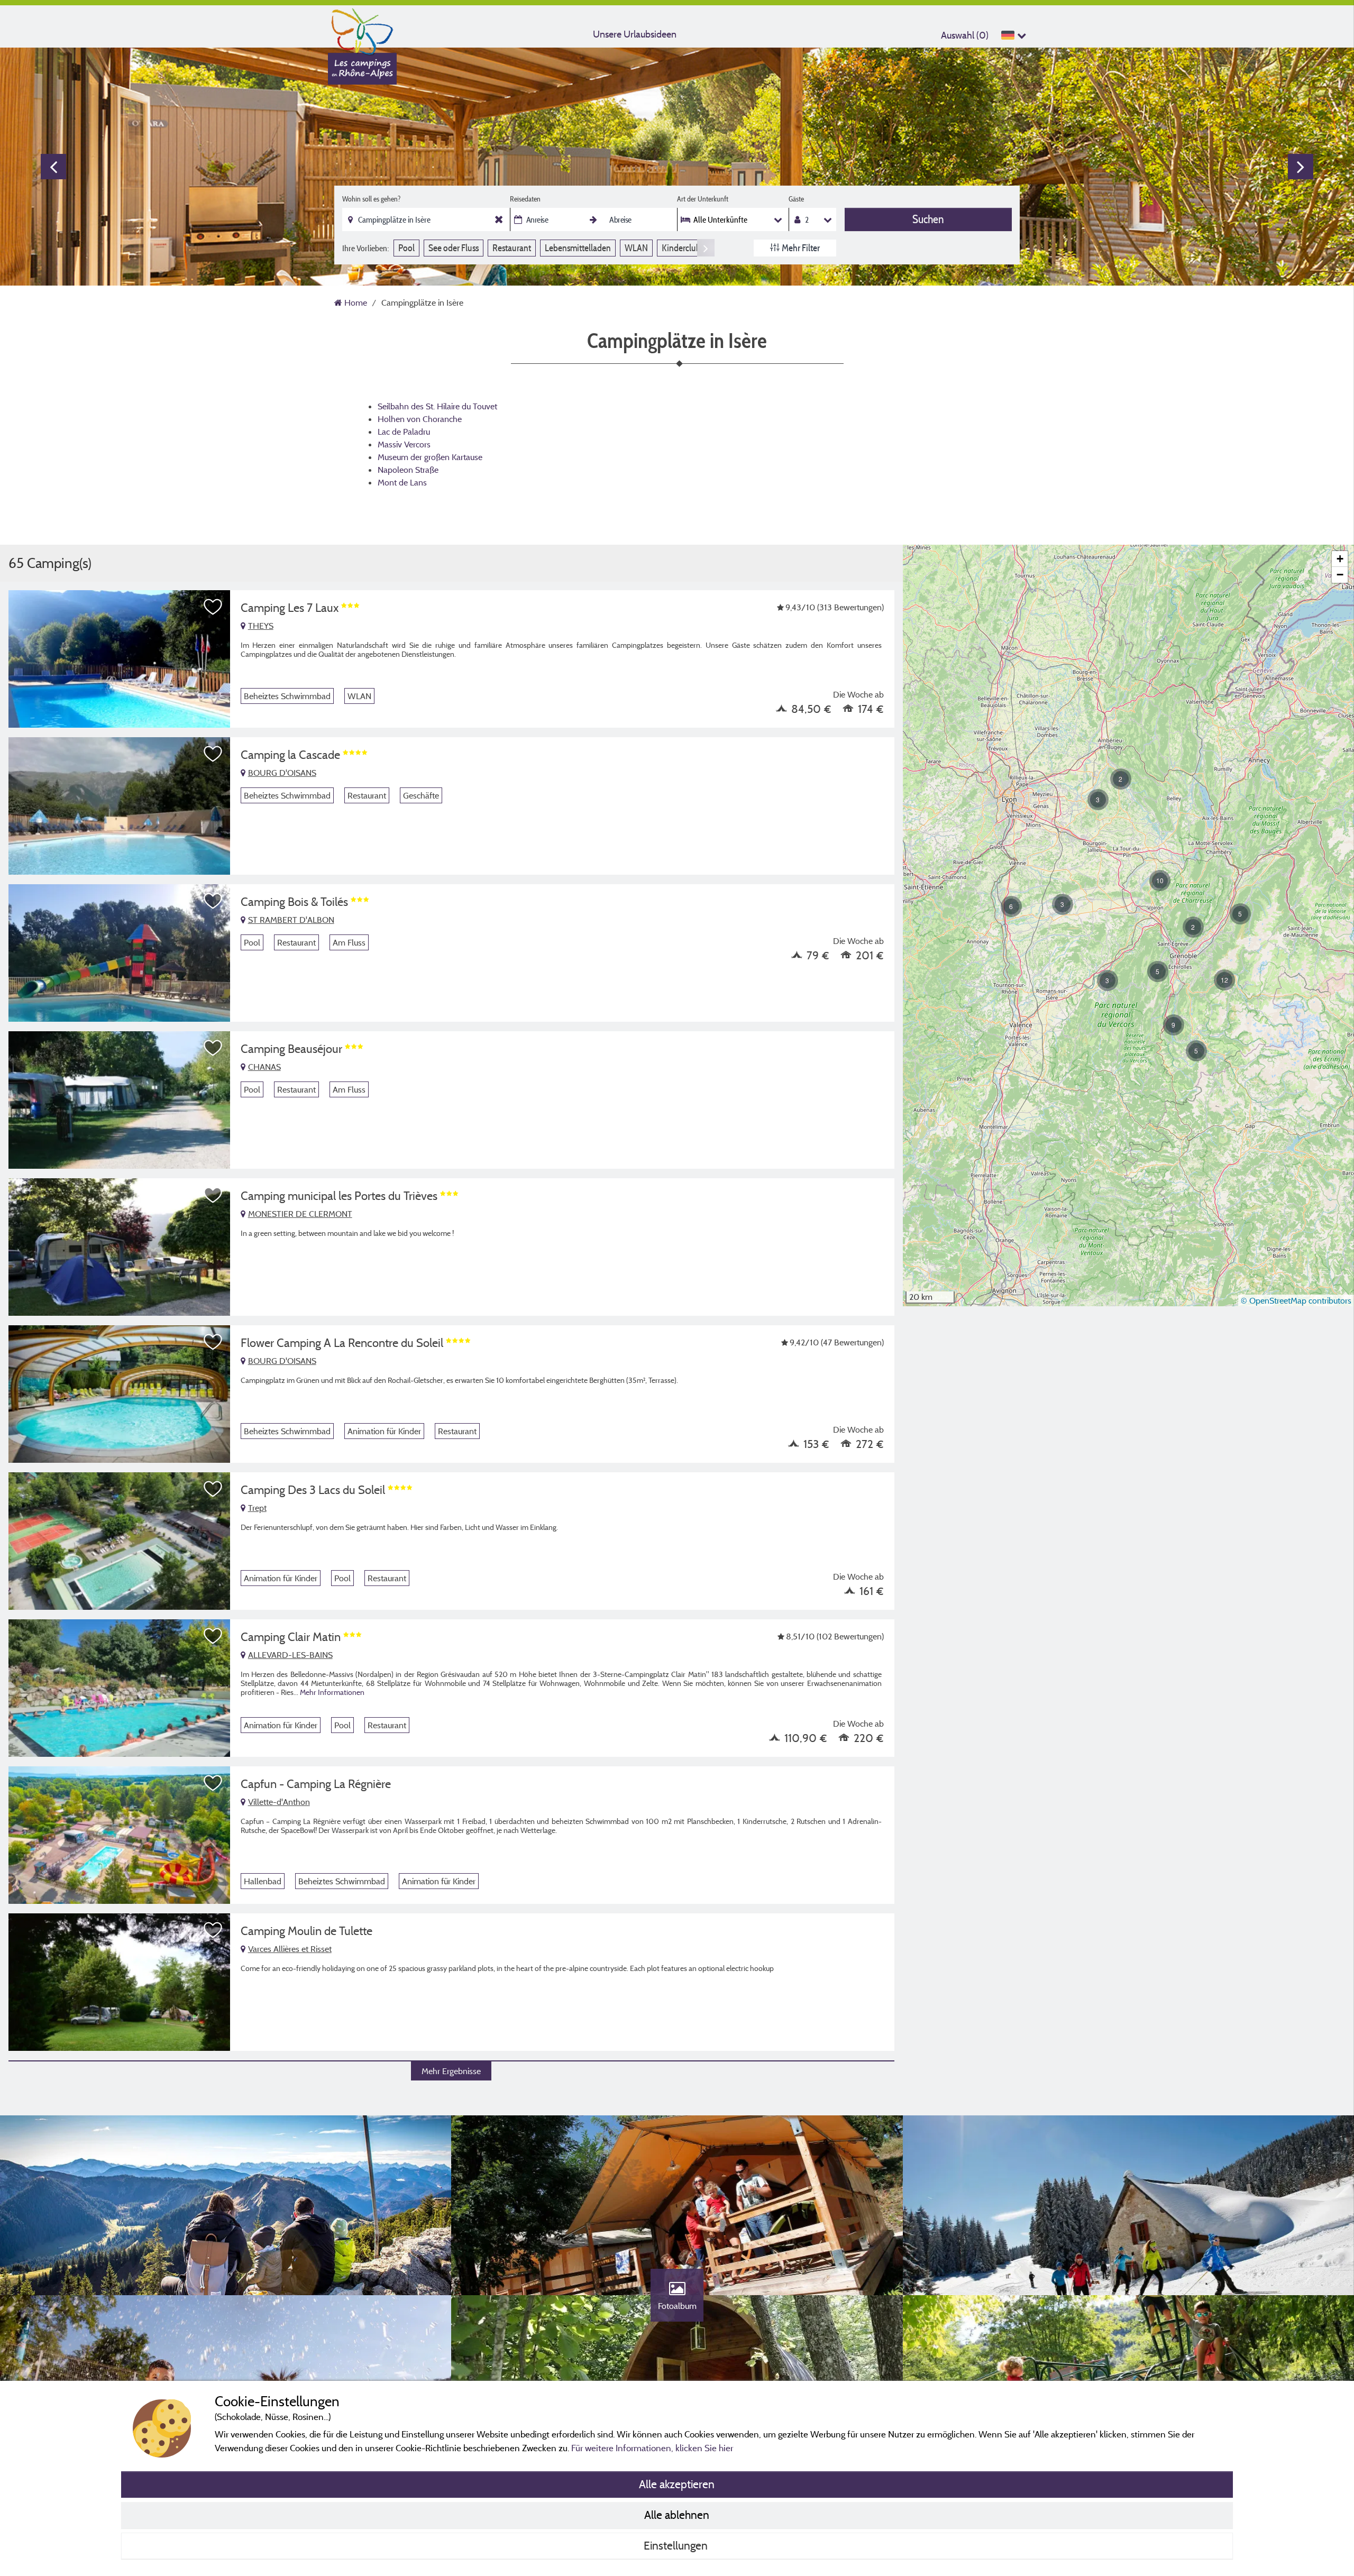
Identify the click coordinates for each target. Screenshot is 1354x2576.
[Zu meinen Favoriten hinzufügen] (213, 607)
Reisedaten (525, 199)
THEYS (261, 626)
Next (1301, 167)
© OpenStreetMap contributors (1296, 1300)
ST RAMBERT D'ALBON (291, 920)
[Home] (362, 29)
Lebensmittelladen (578, 248)
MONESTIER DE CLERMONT (300, 1214)
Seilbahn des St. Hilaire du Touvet (437, 406)
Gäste (796, 199)
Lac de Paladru (404, 432)
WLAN (636, 248)
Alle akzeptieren (677, 2484)
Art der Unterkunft (703, 199)
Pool (406, 248)
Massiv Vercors (404, 444)
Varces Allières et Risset (290, 1949)
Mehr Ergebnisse (451, 2071)
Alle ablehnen (677, 2515)
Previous (53, 167)
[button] (1108, 980)
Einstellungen (677, 2545)
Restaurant (512, 248)
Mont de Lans (402, 482)
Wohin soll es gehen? (371, 199)
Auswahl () (965, 35)
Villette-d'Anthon (279, 1802)
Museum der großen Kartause (430, 457)
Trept (257, 1508)
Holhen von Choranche (420, 419)
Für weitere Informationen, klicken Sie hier (652, 2448)
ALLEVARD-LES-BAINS (290, 1655)
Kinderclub (681, 248)
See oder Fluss (454, 248)
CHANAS (264, 1067)
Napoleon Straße (408, 470)
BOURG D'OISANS (282, 773)
